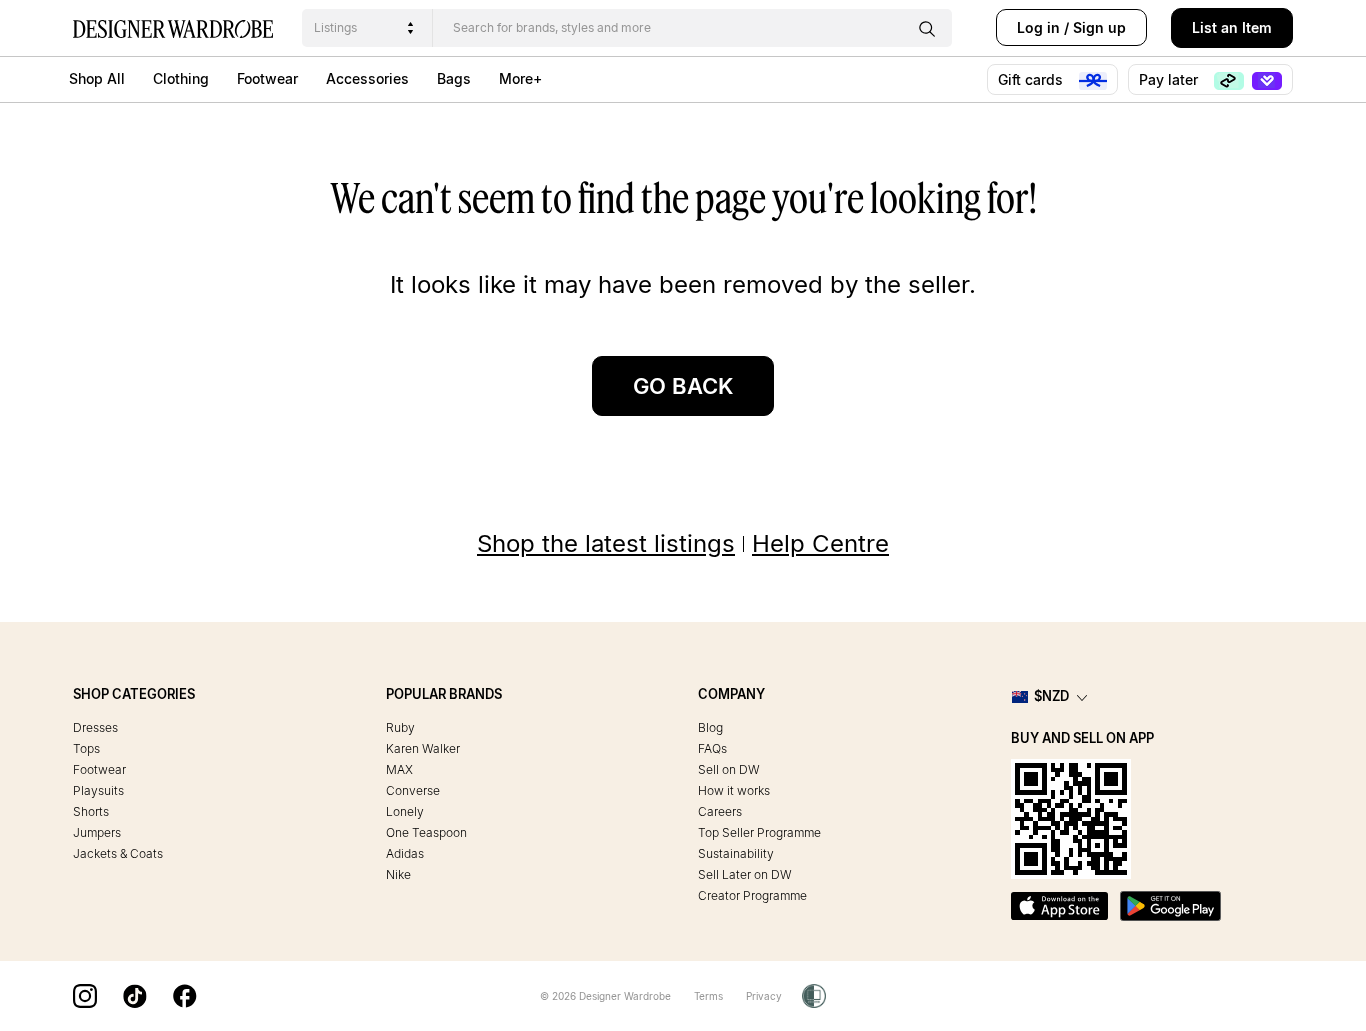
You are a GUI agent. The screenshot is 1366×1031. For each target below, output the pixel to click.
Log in (1038, 27)
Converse (413, 790)
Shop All (97, 78)
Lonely (405, 811)
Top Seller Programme (759, 832)
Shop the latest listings (606, 543)
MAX (399, 769)
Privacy (764, 996)
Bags (454, 78)
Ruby (400, 727)
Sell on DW (729, 769)
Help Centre (820, 543)
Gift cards (1032, 79)
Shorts (91, 811)
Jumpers (97, 832)
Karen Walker (423, 748)
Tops (86, 748)
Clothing (181, 78)
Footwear (267, 78)
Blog (710, 727)
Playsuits (98, 790)
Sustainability (736, 853)
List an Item (1232, 27)
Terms (708, 996)
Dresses (95, 727)
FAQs (712, 748)
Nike (398, 874)
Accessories (367, 78)
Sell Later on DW (745, 874)
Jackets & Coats (118, 853)
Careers (720, 811)
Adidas (405, 853)
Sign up (1099, 27)
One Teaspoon (426, 832)
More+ (520, 78)
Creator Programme (752, 895)
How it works (734, 790)
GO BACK (683, 386)
